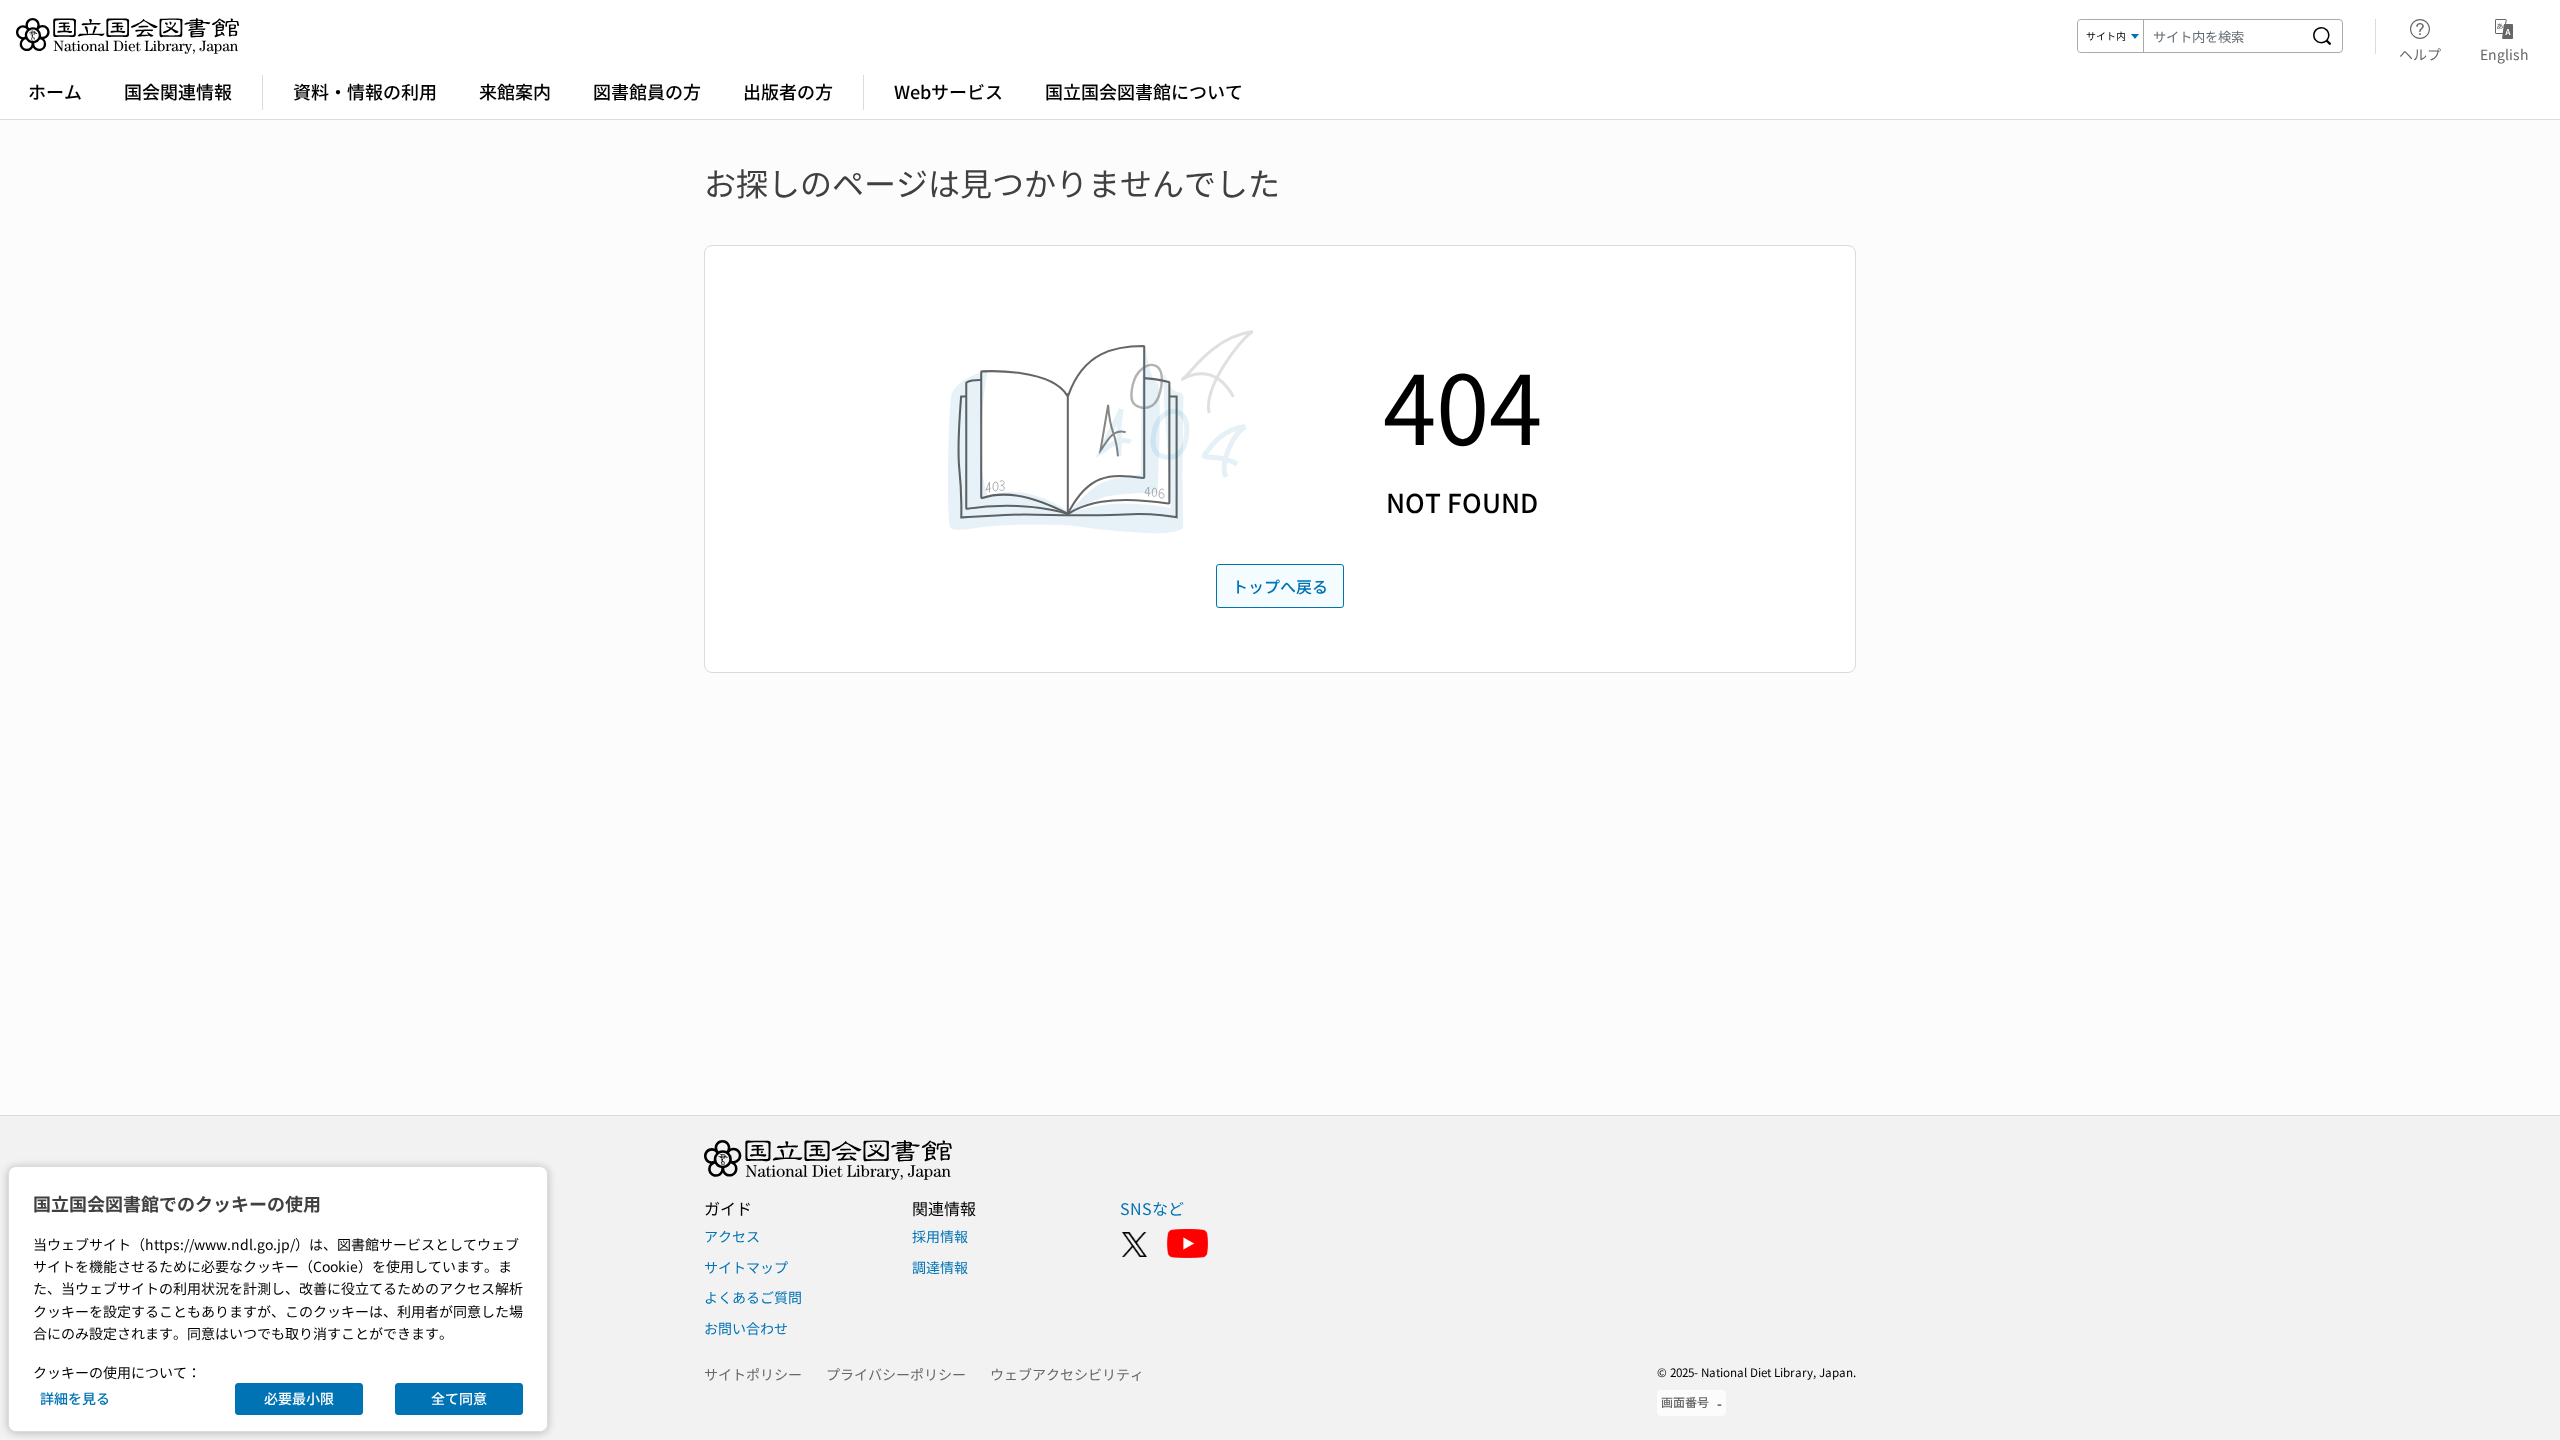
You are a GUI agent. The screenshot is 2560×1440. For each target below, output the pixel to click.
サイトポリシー (753, 1374)
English (2504, 53)
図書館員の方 (647, 91)
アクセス (732, 1236)
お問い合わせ (746, 1328)
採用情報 (940, 1236)
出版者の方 (788, 91)
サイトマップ (746, 1267)
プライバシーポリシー (896, 1374)
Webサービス (948, 91)
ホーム (55, 91)
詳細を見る (75, 1398)
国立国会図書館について (1144, 91)
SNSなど (1152, 1208)
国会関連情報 (178, 91)
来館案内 (515, 91)
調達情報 (940, 1267)
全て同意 (459, 1398)
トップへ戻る (1280, 586)
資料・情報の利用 (365, 91)
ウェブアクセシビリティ (1067, 1374)
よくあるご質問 (753, 1297)
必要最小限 (299, 1398)
